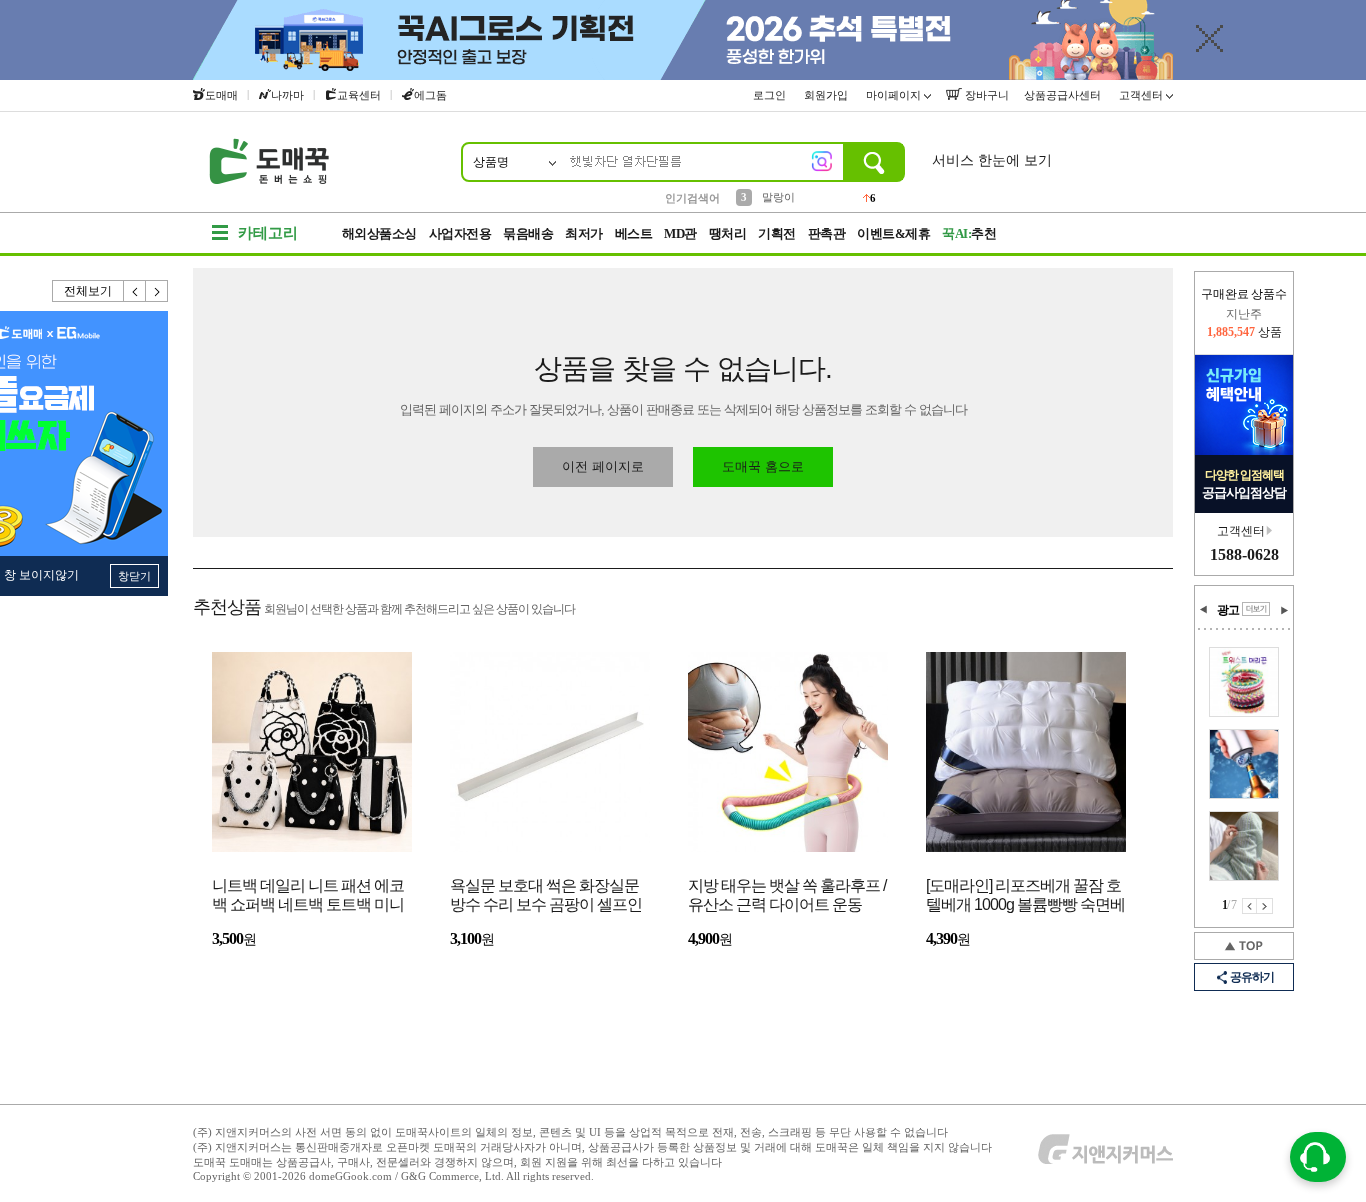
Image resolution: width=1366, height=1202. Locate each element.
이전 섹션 (1204, 610)
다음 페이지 (1265, 906)
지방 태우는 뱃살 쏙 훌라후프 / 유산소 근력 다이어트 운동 (787, 895)
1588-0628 (1244, 554)
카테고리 (268, 233)
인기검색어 (692, 198)
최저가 (584, 233)
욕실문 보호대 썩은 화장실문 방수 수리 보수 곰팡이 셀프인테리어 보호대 (546, 896)
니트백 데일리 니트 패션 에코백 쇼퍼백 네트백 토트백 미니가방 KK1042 (308, 896)
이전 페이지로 (603, 466)
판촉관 (827, 233)
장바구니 (985, 95)
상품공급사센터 (1064, 95)
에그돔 (430, 95)
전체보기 (88, 291)
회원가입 (827, 95)
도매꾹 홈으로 (763, 466)
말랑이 (778, 197)
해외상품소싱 (379, 233)
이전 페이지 (1249, 906)
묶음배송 (528, 233)
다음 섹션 (1284, 610)
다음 (157, 291)
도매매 (221, 95)
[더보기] (1256, 609)
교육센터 (359, 95)
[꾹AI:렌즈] (822, 161)
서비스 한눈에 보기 (992, 160)
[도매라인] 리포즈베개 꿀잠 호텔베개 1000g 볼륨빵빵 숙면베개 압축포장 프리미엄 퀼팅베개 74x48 (1025, 896)
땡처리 (728, 233)
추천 (969, 233)
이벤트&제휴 (893, 233)
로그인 (771, 95)
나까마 (287, 95)
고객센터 (1142, 95)
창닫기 (134, 576)
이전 (135, 291)
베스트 (634, 233)
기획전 (777, 233)
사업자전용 (460, 233)
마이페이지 (895, 95)
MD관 (680, 233)
